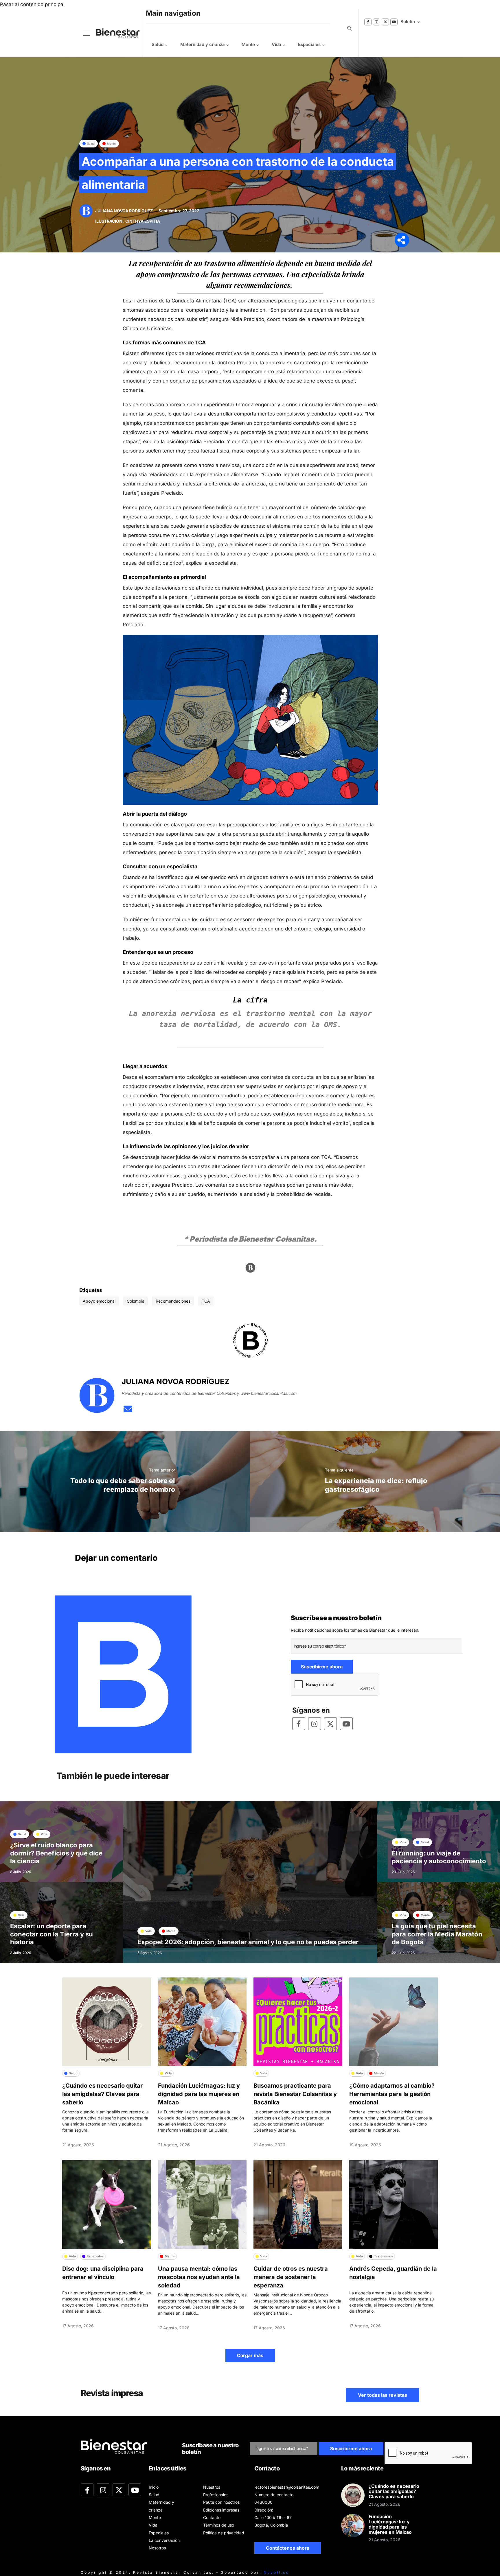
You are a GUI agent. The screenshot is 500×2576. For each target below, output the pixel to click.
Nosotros (157, 2548)
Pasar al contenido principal (32, 4)
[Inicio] (113, 33)
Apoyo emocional (99, 1301)
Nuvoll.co (276, 2572)
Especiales (309, 44)
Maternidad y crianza (203, 44)
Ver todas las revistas (383, 2395)
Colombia (136, 1301)
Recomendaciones (173, 1301)
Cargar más (250, 2355)
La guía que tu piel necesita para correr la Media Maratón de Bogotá (437, 1934)
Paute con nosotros (221, 2502)
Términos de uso (219, 2525)
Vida (276, 44)
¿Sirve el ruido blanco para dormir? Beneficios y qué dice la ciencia (56, 1853)
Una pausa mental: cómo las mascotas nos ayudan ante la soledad (199, 2277)
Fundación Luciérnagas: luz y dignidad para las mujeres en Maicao (199, 2094)
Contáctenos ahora (288, 2548)
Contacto (212, 2517)
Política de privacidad (224, 2533)
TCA (206, 1301)
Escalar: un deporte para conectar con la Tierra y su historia (52, 1934)
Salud (158, 44)
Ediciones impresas (221, 2510)
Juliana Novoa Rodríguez (124, 211)
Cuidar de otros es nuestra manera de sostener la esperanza (291, 2277)
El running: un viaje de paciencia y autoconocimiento (439, 1857)
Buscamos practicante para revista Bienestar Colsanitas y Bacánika (295, 2094)
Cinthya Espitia (143, 221)
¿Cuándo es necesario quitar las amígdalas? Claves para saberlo (102, 2094)
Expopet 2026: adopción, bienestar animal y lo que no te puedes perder (248, 1942)
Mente (248, 44)
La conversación (164, 2540)
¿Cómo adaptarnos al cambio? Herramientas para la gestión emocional (392, 2094)
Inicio (154, 2487)
